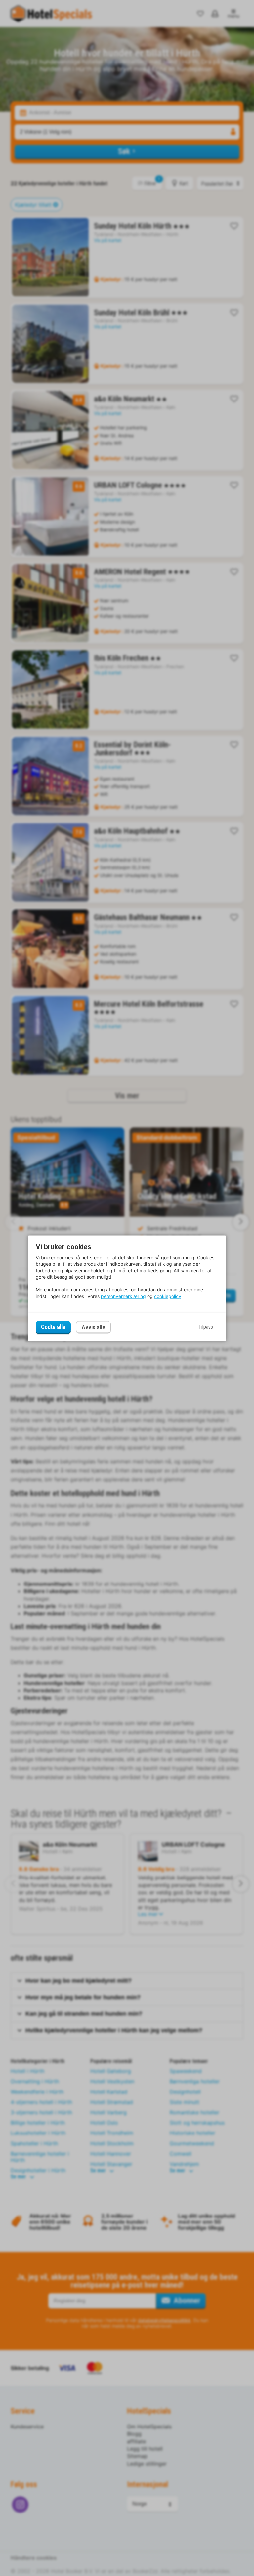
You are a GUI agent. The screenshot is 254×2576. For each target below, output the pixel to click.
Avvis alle (93, 1327)
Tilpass (206, 1327)
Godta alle (53, 1327)
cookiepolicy (168, 1296)
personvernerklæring (123, 1296)
